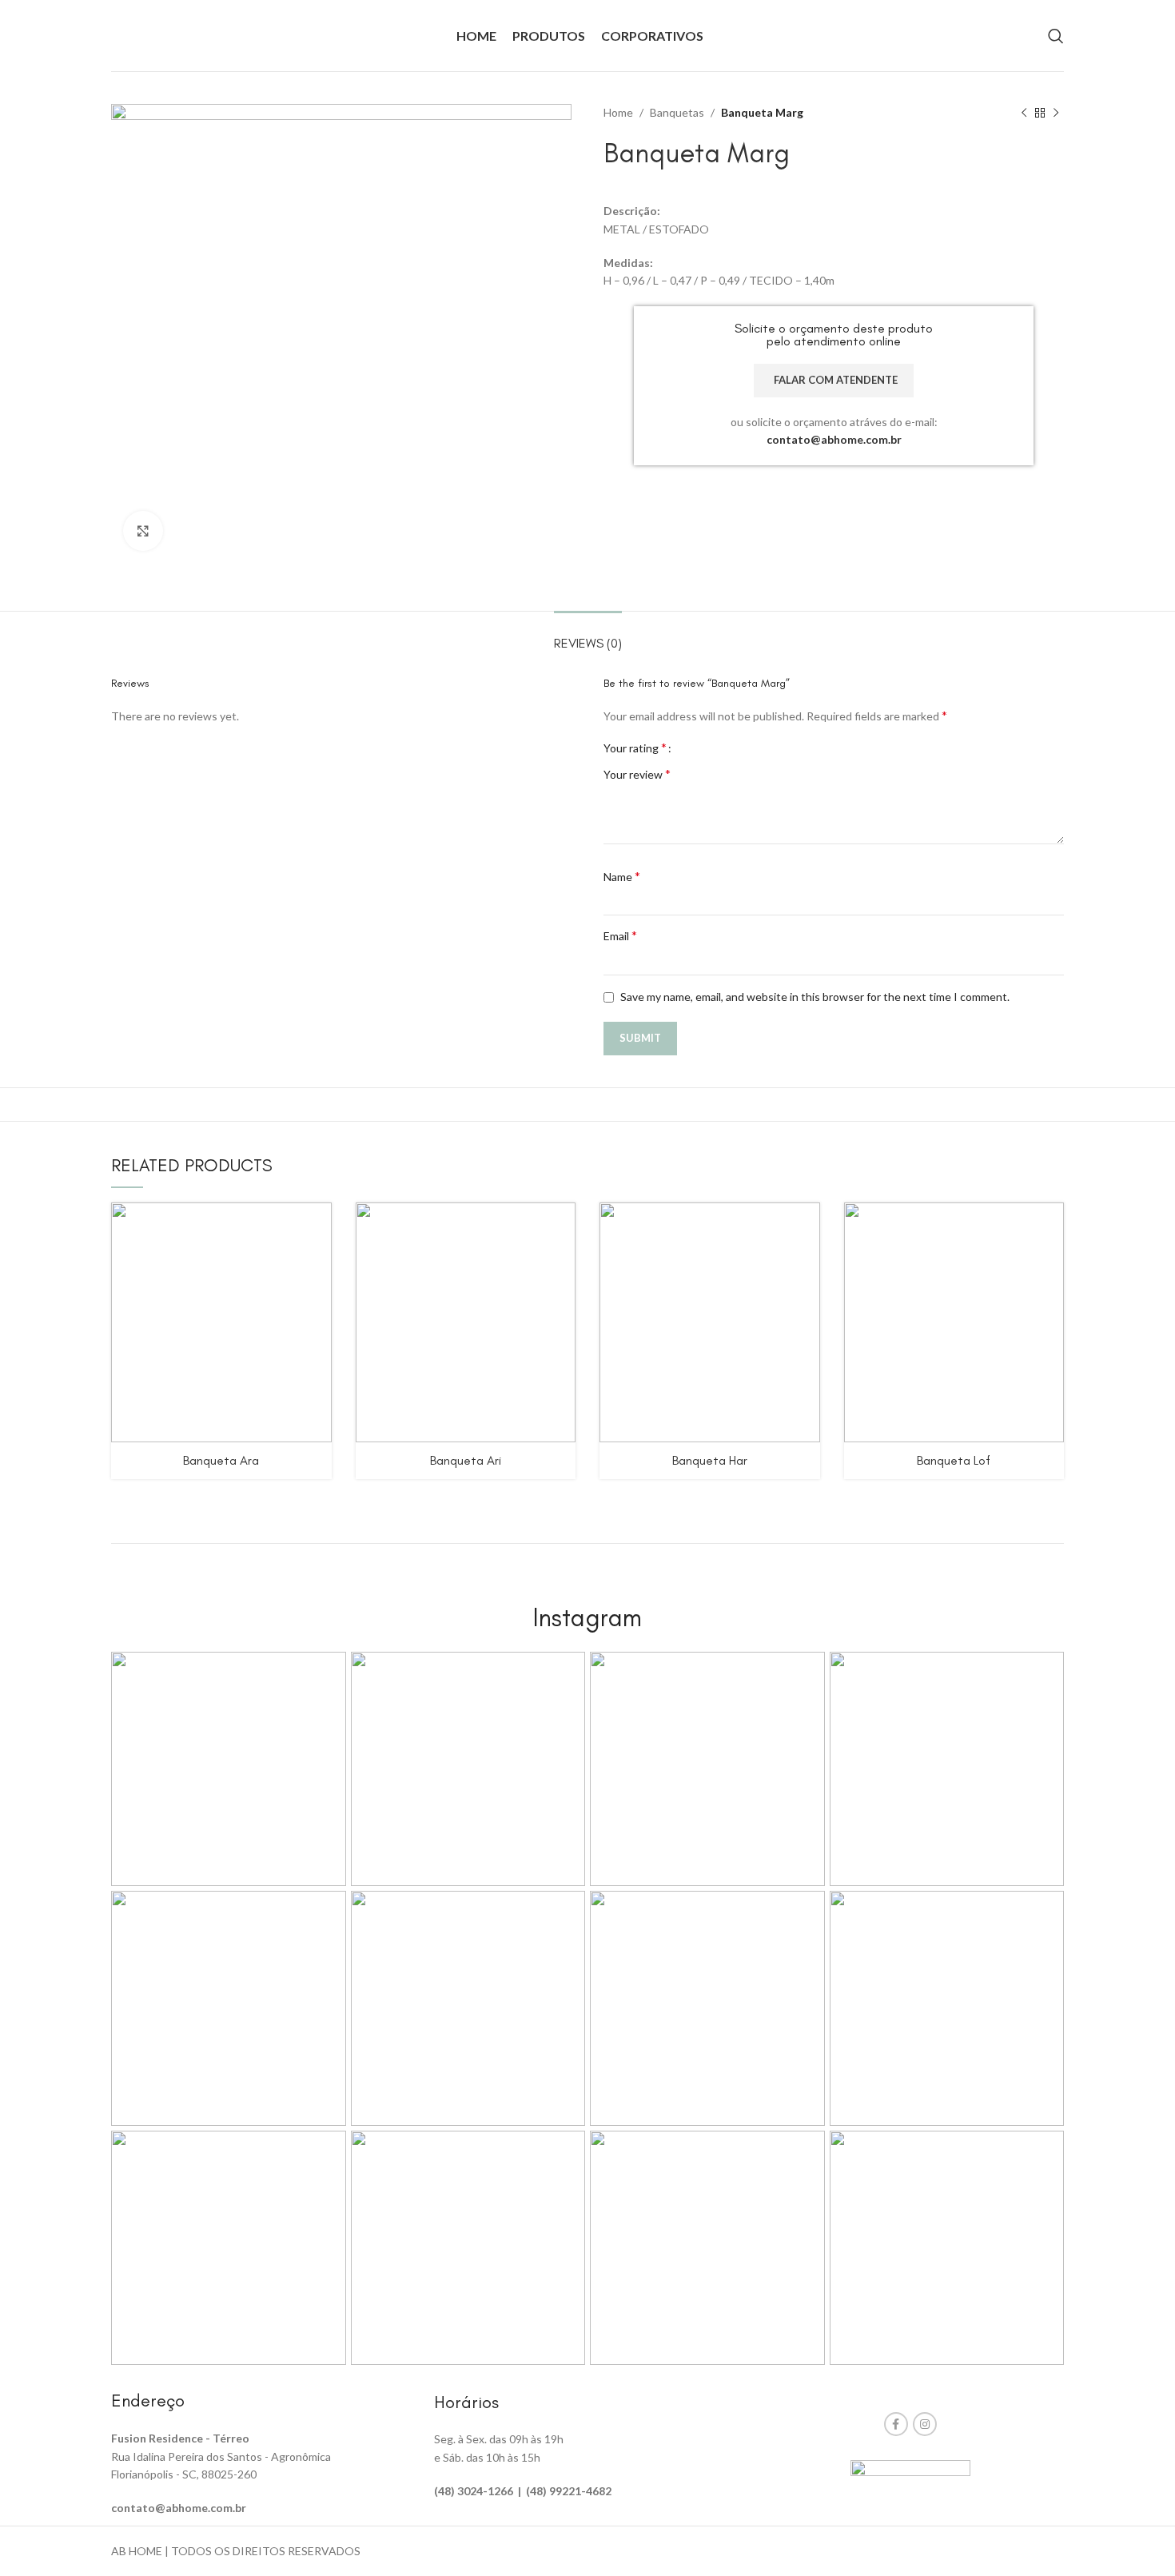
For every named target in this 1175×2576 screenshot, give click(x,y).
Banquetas (677, 112)
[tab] (588, 635)
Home (618, 112)
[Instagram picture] (229, 1769)
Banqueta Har (710, 1460)
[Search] (1056, 36)
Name (622, 876)
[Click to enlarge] (143, 531)
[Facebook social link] (896, 2424)
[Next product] (1056, 114)
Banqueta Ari (466, 1460)
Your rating (635, 748)
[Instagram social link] (925, 2424)
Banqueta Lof (954, 1460)
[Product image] (221, 1322)
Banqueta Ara (221, 1460)
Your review (637, 774)
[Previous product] (1024, 114)
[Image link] (910, 2472)
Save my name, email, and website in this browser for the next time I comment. (815, 997)
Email (620, 935)
